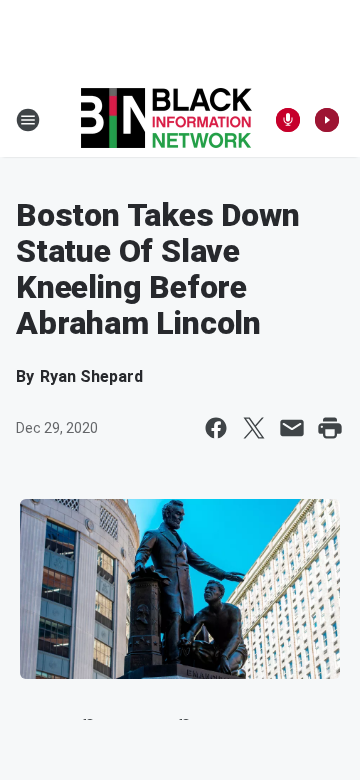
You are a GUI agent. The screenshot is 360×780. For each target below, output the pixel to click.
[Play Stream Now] (327, 120)
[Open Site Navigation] (28, 120)
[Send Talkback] (288, 120)
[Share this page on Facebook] (216, 428)
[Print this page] (330, 428)
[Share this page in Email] (292, 428)
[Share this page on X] (254, 428)
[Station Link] (166, 120)
